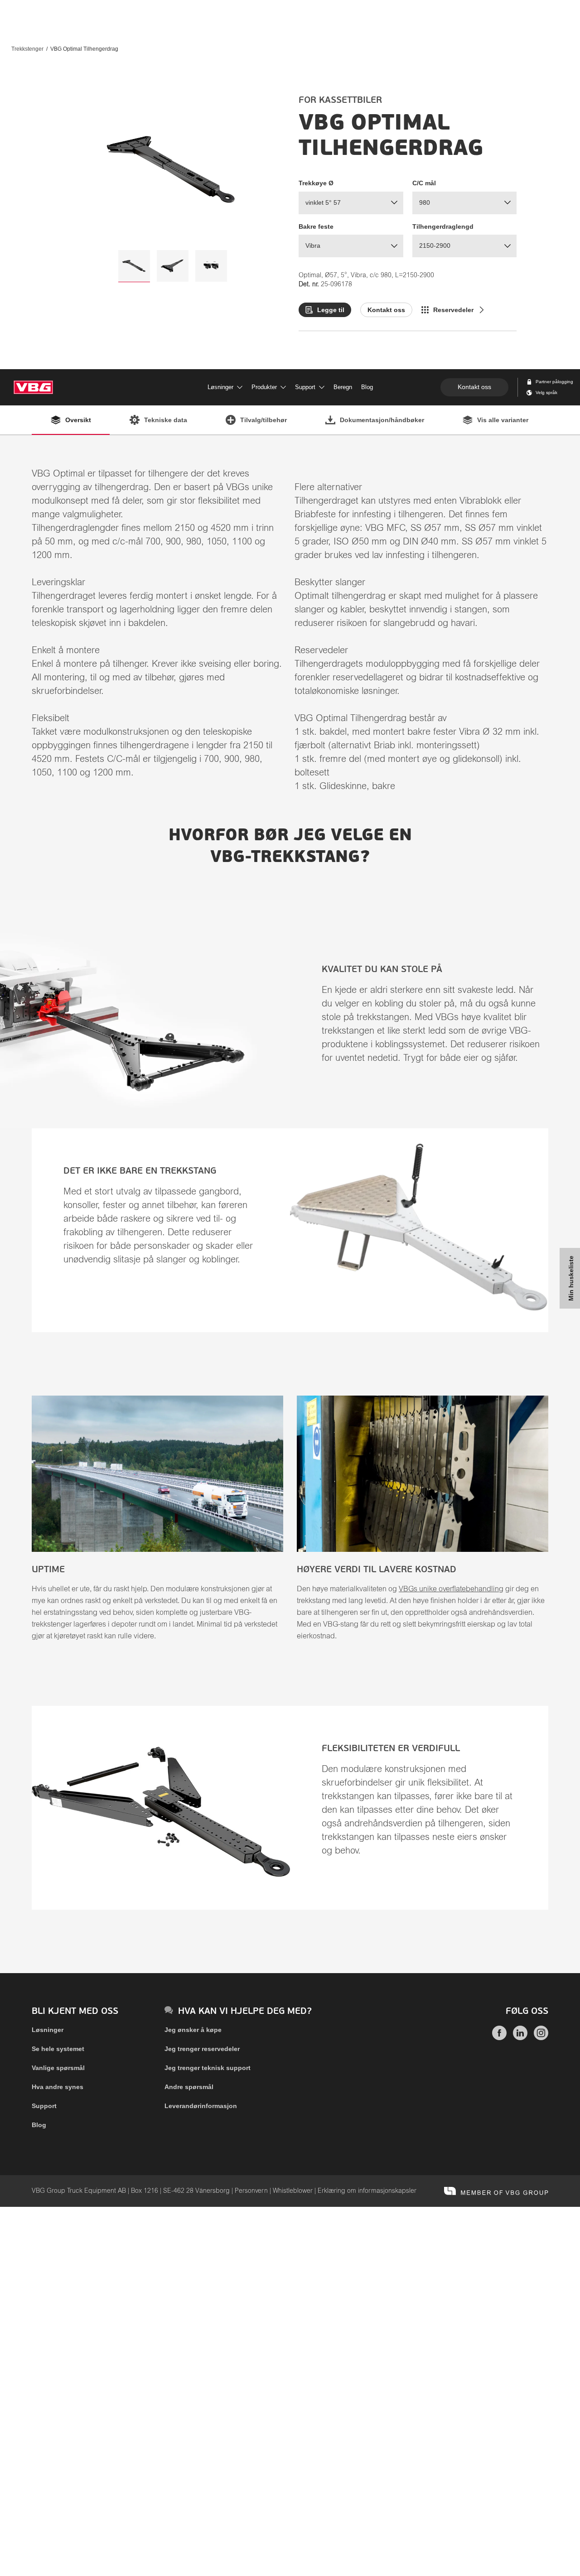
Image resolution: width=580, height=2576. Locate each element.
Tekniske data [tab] (166, 420)
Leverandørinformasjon (201, 2106)
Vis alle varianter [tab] (503, 420)
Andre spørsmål (189, 2087)
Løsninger (48, 2030)
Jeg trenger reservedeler (202, 2049)
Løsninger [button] (220, 387)
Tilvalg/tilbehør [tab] (263, 420)
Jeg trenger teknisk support (208, 2068)
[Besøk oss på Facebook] (499, 2038)
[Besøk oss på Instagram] (541, 2038)
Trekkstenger (27, 49)
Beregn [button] (343, 387)
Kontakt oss (474, 387)
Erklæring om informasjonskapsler (367, 2191)
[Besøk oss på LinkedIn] (520, 2038)
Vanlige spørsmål (58, 2068)
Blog (39, 2125)
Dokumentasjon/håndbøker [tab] (382, 420)
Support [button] (305, 387)
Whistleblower (293, 2191)
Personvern (251, 2191)
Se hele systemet (58, 2049)
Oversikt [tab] (78, 420)
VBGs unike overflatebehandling (451, 1589)
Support (44, 2106)
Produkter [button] (264, 387)
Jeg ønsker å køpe (193, 2030)
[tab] (134, 266)
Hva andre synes (58, 2087)
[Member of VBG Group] (496, 2191)
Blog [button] (367, 387)
